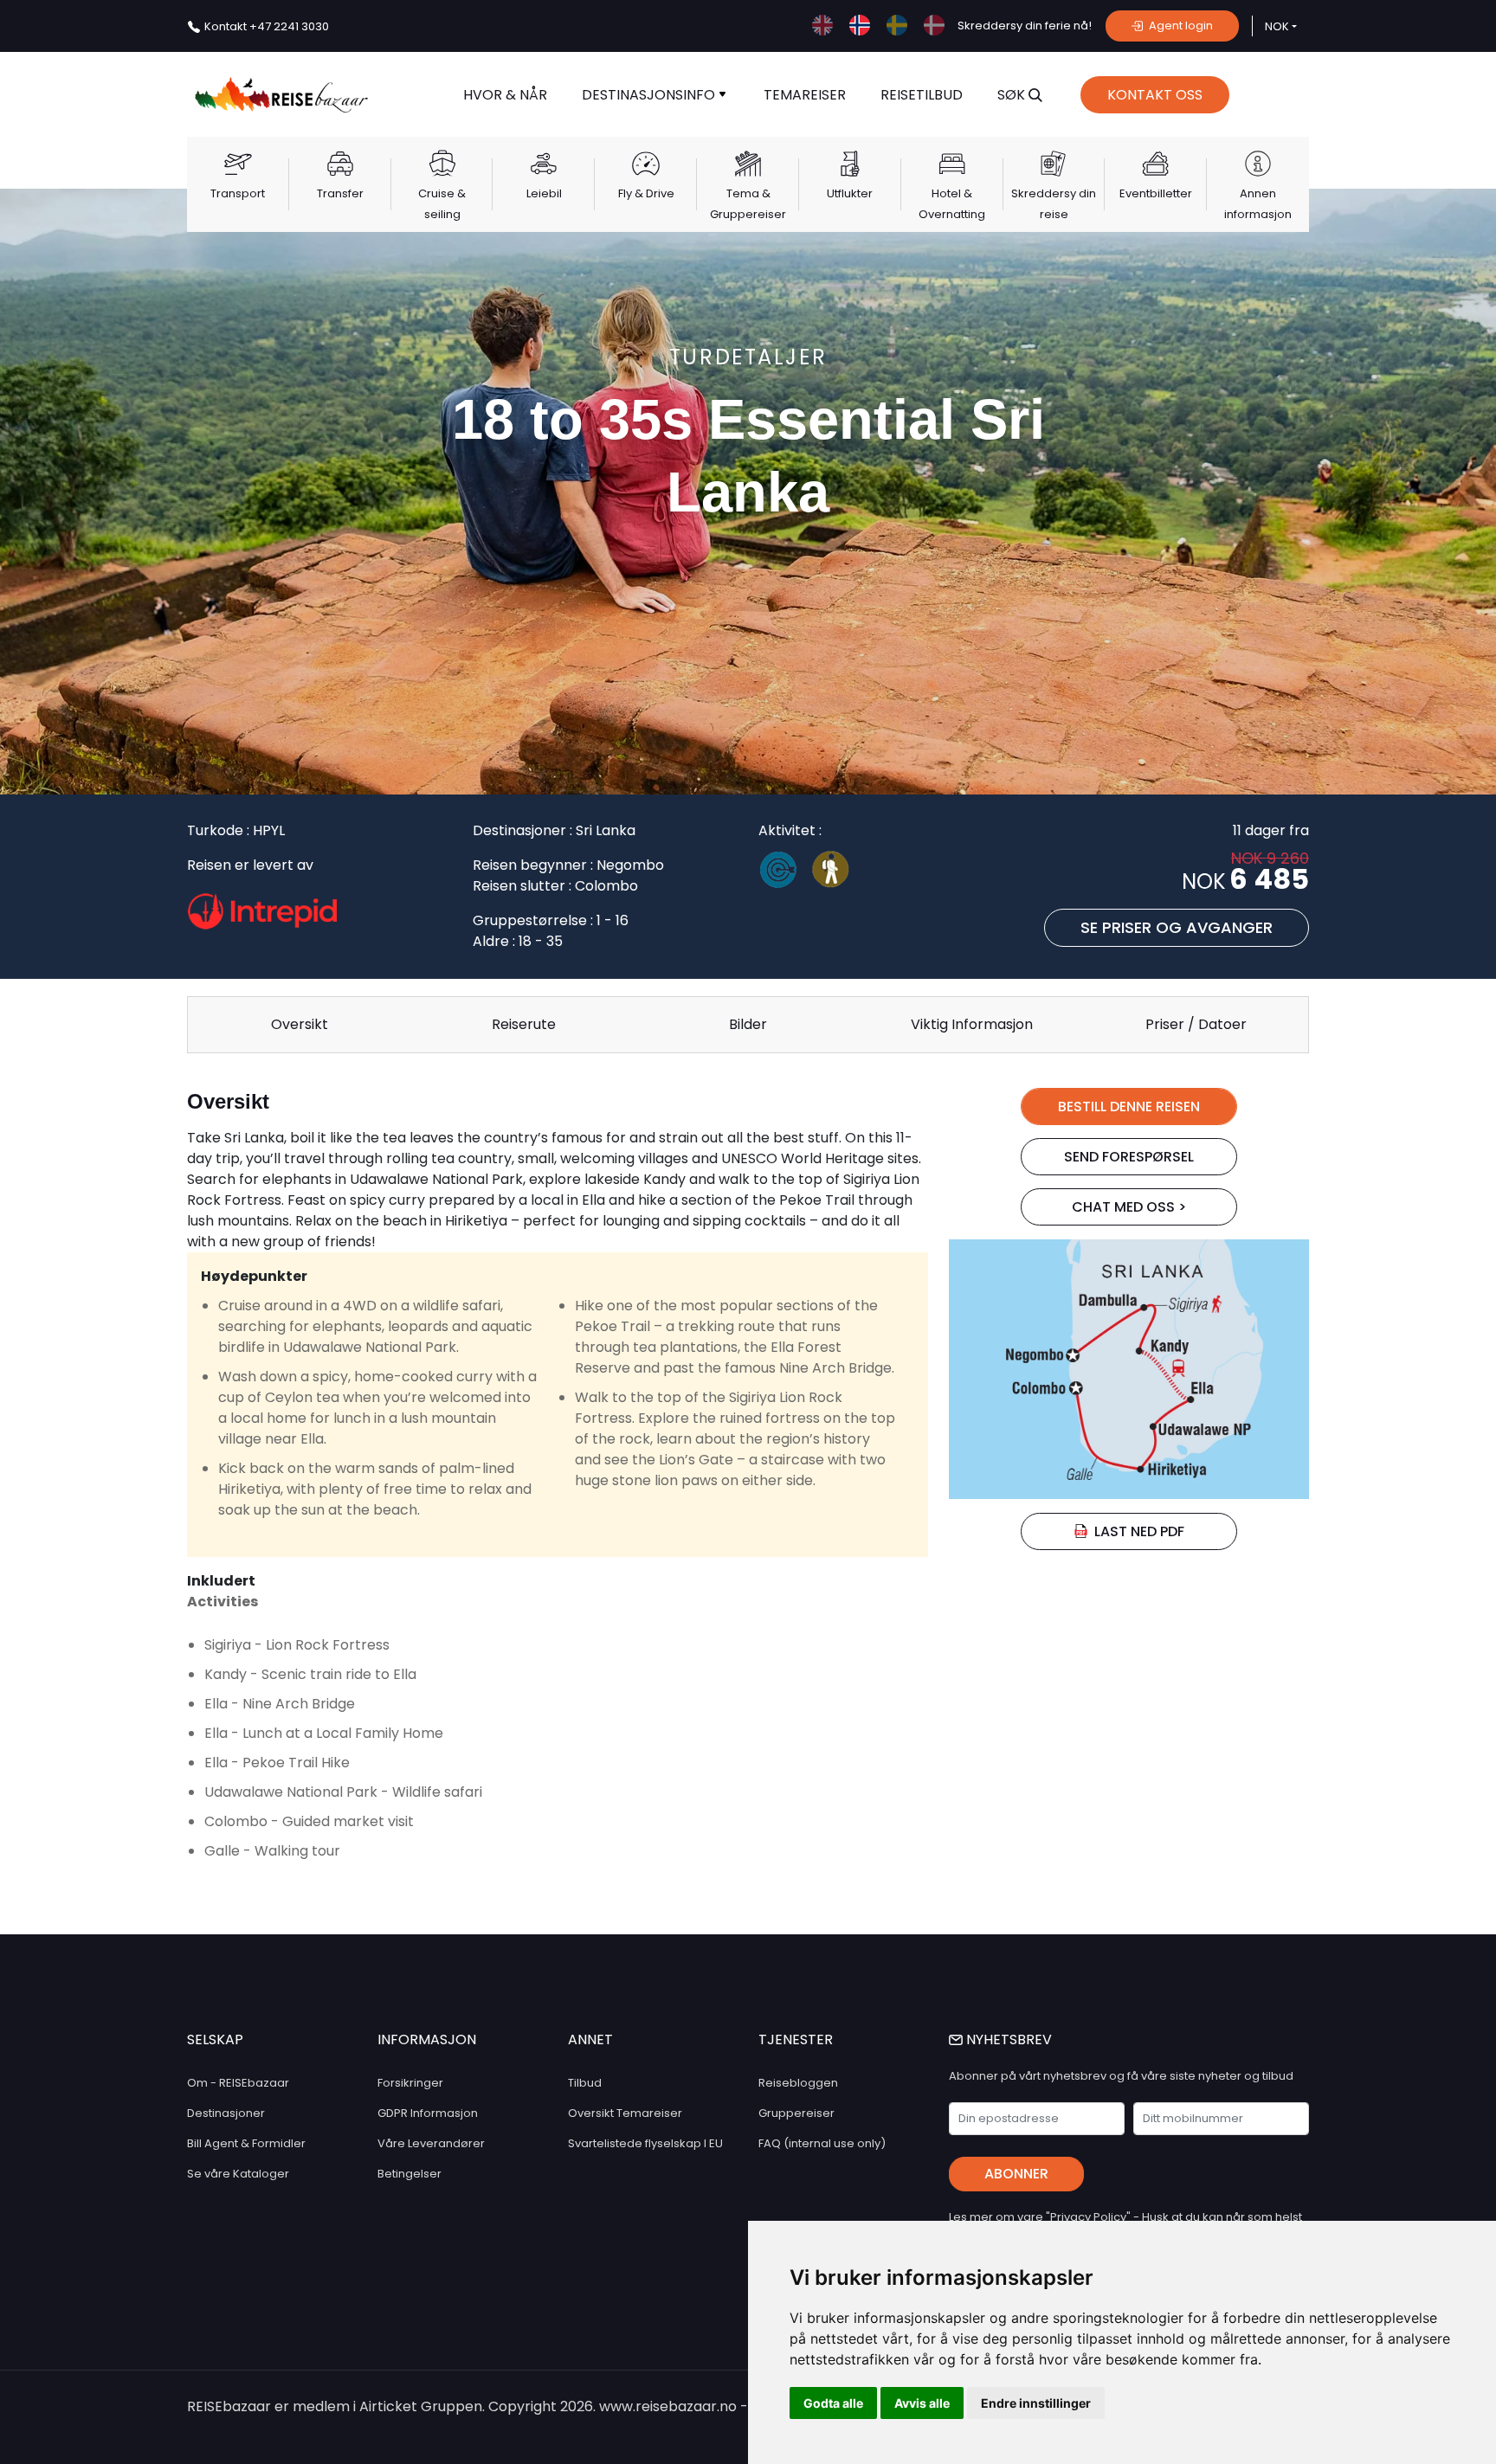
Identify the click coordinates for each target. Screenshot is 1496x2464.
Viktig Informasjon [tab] (972, 1024)
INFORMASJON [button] (427, 2039)
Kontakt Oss (1155, 95)
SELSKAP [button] (215, 2039)
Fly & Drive (646, 193)
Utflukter (850, 193)
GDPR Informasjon (428, 2113)
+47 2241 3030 (267, 26)
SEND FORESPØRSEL (1129, 1157)
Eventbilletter (1156, 193)
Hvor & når (505, 95)
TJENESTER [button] (796, 2039)
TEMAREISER (805, 95)
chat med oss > (1129, 1207)
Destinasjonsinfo (650, 95)
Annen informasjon (1258, 204)
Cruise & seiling (442, 204)
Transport (238, 193)
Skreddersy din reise (1054, 204)
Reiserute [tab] (524, 1024)
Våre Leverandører (431, 2143)
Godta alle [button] (833, 2403)
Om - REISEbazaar (238, 2083)
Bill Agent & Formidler (246, 2143)
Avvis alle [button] (922, 2403)
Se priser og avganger (1177, 927)
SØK (1013, 95)
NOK (1277, 26)
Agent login (1180, 26)
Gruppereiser (796, 2113)
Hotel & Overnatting (952, 204)
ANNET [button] (590, 2039)
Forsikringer (410, 2083)
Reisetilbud (922, 95)
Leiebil (544, 193)
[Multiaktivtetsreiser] (785, 873)
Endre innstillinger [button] (1036, 2403)
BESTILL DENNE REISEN (1129, 1107)
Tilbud (585, 2083)
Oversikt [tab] (300, 1024)
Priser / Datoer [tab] (1196, 1024)
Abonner (1016, 2174)
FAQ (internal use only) (822, 2143)
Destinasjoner (226, 2113)
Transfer (340, 193)
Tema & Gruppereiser (748, 204)
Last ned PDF (1139, 1531)
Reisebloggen (798, 2083)
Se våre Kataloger (238, 2174)
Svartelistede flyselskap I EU (645, 2143)
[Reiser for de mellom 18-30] (838, 873)
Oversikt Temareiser (625, 2113)
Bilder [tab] (748, 1024)
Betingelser (409, 2174)
